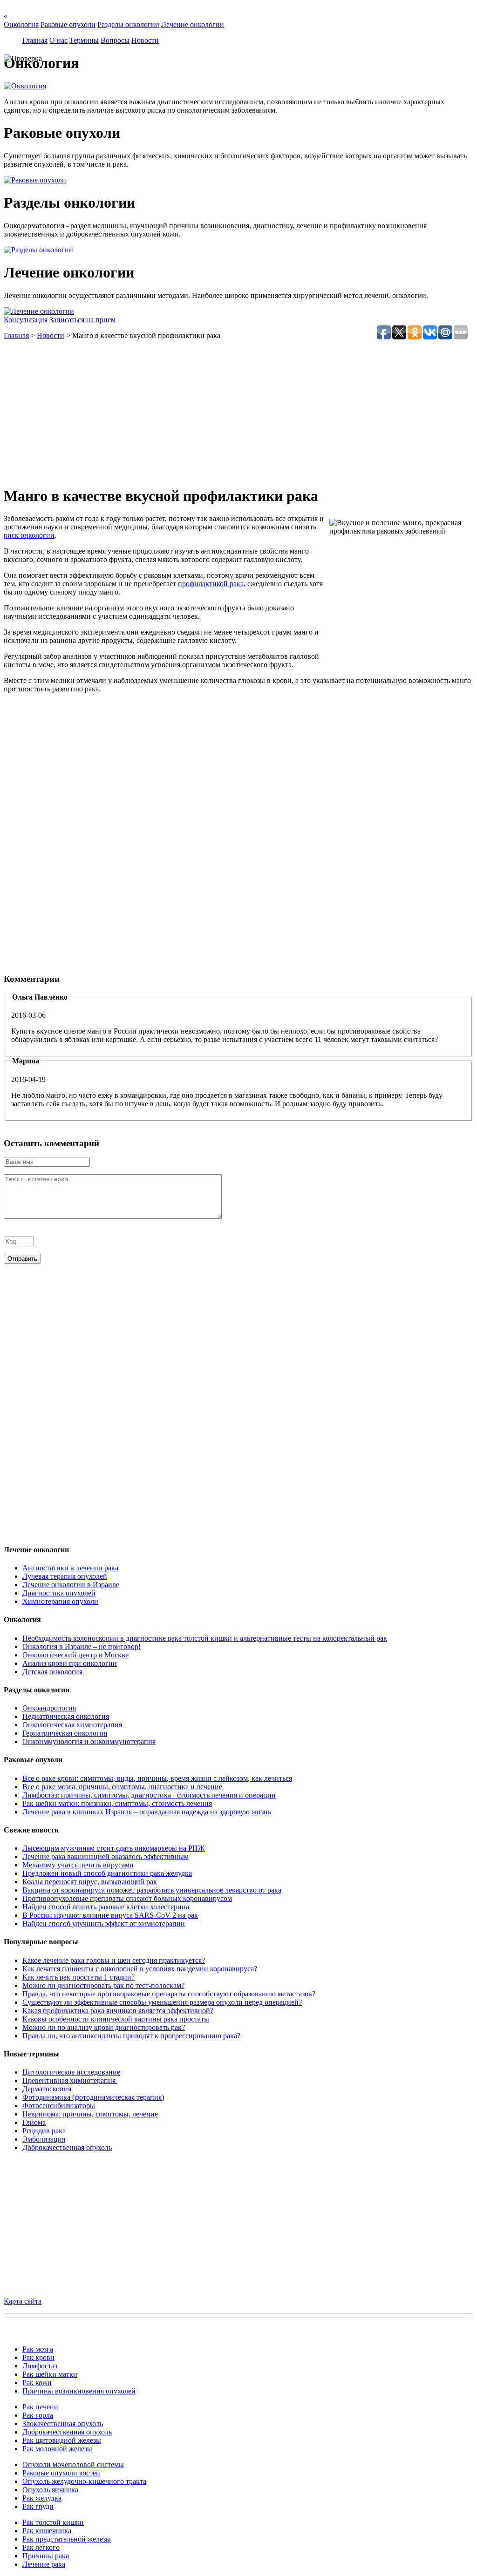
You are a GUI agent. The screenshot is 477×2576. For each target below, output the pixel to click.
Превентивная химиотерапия (70, 2080)
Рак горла (38, 2415)
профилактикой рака (211, 584)
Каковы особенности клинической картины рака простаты (116, 2019)
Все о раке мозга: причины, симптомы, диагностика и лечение (122, 1787)
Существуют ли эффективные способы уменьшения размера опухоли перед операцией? (162, 2002)
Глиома (34, 2122)
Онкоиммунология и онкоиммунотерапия (89, 1741)
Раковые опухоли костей (61, 2473)
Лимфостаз (40, 2366)
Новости (145, 40)
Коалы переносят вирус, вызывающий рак (90, 1882)
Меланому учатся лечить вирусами (78, 1865)
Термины (84, 40)
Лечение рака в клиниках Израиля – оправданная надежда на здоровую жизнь (147, 1812)
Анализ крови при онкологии (70, 1663)
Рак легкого (41, 2547)
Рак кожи (37, 2383)
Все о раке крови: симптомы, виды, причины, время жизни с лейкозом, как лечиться (157, 1778)
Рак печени (40, 2407)
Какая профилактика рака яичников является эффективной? (118, 2011)
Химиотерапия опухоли (60, 1601)
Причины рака (46, 2556)
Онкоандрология (49, 1708)
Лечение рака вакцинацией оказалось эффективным (106, 1856)
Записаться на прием (82, 320)
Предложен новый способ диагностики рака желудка (107, 1873)
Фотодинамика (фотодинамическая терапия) (93, 2097)
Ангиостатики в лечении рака (70, 1568)
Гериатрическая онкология (65, 1733)
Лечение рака (44, 2564)
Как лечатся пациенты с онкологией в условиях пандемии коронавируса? (140, 1969)
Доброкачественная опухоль (67, 2147)
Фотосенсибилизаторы (59, 2106)
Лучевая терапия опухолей (65, 1576)
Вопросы (115, 40)
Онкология (21, 24)
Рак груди (38, 2506)
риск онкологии (29, 535)
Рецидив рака (44, 2131)
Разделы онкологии (128, 24)
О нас (58, 40)
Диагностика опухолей (59, 1593)
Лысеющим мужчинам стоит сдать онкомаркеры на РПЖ (113, 1848)
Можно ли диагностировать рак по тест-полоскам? (103, 1985)
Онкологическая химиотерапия (72, 1725)
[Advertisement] (238, 412)
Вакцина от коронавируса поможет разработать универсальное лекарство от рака (152, 1890)
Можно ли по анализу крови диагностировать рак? (104, 2027)
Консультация (26, 320)
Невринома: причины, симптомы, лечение (90, 2114)
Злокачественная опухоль (63, 2424)
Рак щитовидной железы (62, 2440)
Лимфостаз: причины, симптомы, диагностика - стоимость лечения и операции (149, 1795)
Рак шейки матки (50, 2374)
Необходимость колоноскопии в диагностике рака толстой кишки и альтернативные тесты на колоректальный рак (205, 1638)
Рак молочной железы (57, 2449)
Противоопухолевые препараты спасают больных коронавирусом (127, 1898)
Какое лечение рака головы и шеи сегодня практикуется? (114, 1960)
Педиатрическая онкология (66, 1716)
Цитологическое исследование (71, 2072)
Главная (35, 40)
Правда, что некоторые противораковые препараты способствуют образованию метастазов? (169, 1994)
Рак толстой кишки (53, 2522)
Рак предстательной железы (67, 2539)
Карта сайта (23, 2301)
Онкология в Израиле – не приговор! (82, 1646)
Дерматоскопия (47, 2089)
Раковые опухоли (68, 24)
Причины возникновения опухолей (79, 2391)
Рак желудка (42, 2498)
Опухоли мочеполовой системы (73, 2464)
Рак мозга (38, 2349)
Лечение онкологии (193, 24)
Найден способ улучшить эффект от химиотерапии (104, 1924)
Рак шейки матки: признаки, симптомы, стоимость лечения (117, 1803)
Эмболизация (44, 2139)
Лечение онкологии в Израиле (71, 1585)
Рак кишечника (47, 2531)
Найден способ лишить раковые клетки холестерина (106, 1907)
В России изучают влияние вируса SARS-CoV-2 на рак (110, 1915)
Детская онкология (52, 1672)
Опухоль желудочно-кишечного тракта (84, 2481)
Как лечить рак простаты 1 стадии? (78, 1977)
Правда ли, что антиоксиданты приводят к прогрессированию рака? (131, 2036)
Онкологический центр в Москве (75, 1655)
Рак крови (38, 2357)
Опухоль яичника (50, 2490)
